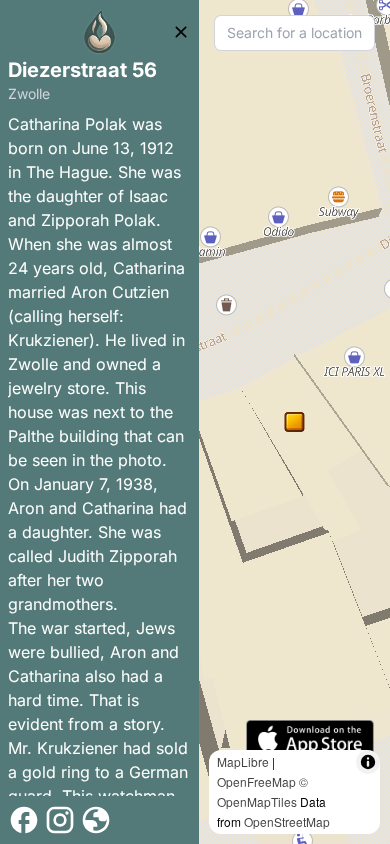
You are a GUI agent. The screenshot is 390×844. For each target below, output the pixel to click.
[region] (294, 422)
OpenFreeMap (256, 781)
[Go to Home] (100, 32)
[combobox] (294, 33)
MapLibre (243, 761)
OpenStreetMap (287, 821)
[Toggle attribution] (368, 762)
